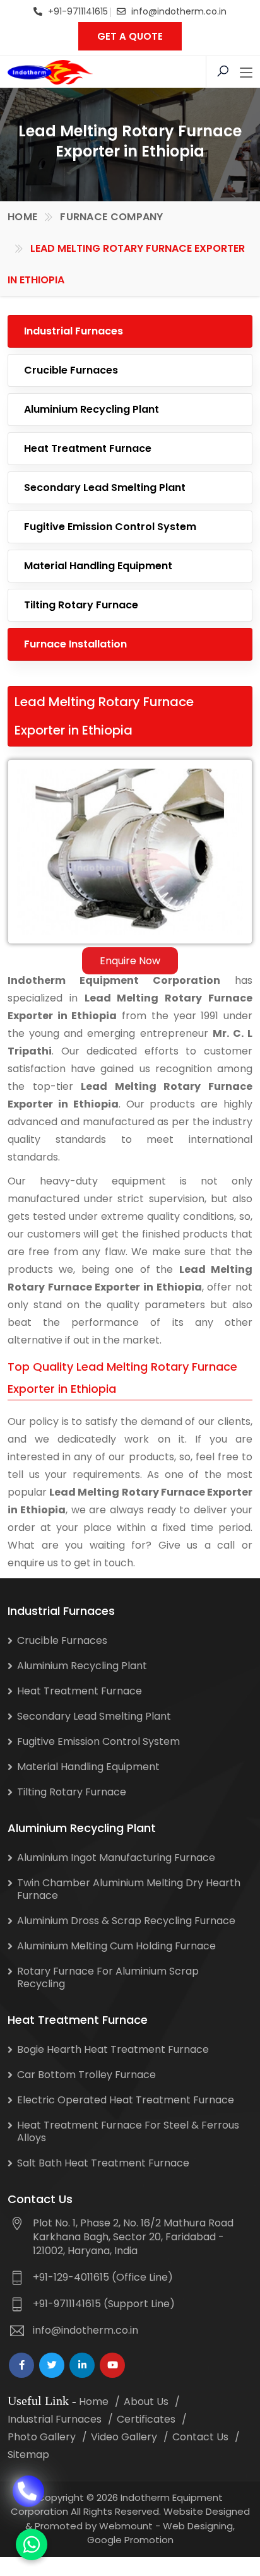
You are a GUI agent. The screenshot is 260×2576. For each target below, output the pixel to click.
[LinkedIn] (82, 2365)
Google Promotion (130, 2540)
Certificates (146, 2419)
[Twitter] (52, 2365)
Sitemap (28, 2455)
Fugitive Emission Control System (110, 527)
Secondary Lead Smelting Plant (105, 487)
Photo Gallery (42, 2437)
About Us (146, 2402)
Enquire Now (130, 961)
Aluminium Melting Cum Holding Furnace (116, 1946)
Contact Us (200, 2437)
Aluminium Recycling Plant (92, 409)
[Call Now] (28, 2478)
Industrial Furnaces (74, 331)
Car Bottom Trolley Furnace (86, 2075)
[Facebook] (21, 2365)
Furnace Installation (75, 644)
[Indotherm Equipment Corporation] (50, 72)
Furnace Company (112, 217)
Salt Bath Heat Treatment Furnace (103, 2163)
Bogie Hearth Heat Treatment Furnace (113, 2049)
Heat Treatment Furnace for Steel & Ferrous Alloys (128, 2131)
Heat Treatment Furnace (88, 448)
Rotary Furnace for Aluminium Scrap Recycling (108, 1977)
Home (22, 217)
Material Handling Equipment (98, 566)
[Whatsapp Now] (32, 2544)
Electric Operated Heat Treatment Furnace (126, 2100)
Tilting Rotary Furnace (81, 605)
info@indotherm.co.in (179, 11)
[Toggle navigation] (246, 73)
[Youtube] (112, 2365)
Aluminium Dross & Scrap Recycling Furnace (126, 1921)
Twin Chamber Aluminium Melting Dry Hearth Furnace (129, 1889)
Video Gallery (124, 2437)
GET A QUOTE (130, 36)
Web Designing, (199, 2526)
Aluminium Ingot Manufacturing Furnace (116, 1858)
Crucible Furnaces (71, 370)
